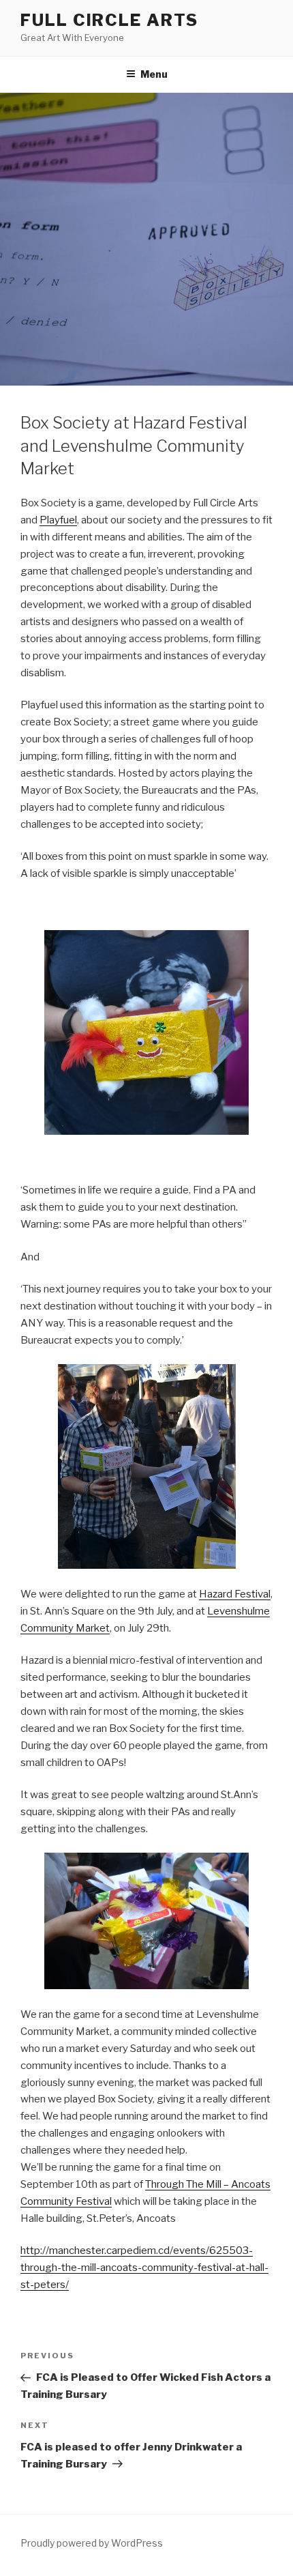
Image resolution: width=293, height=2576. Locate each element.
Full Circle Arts (109, 20)
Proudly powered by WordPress (92, 2543)
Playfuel (58, 520)
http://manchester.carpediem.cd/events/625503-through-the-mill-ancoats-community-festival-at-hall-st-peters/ (144, 2268)
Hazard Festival (235, 1594)
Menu (154, 74)
